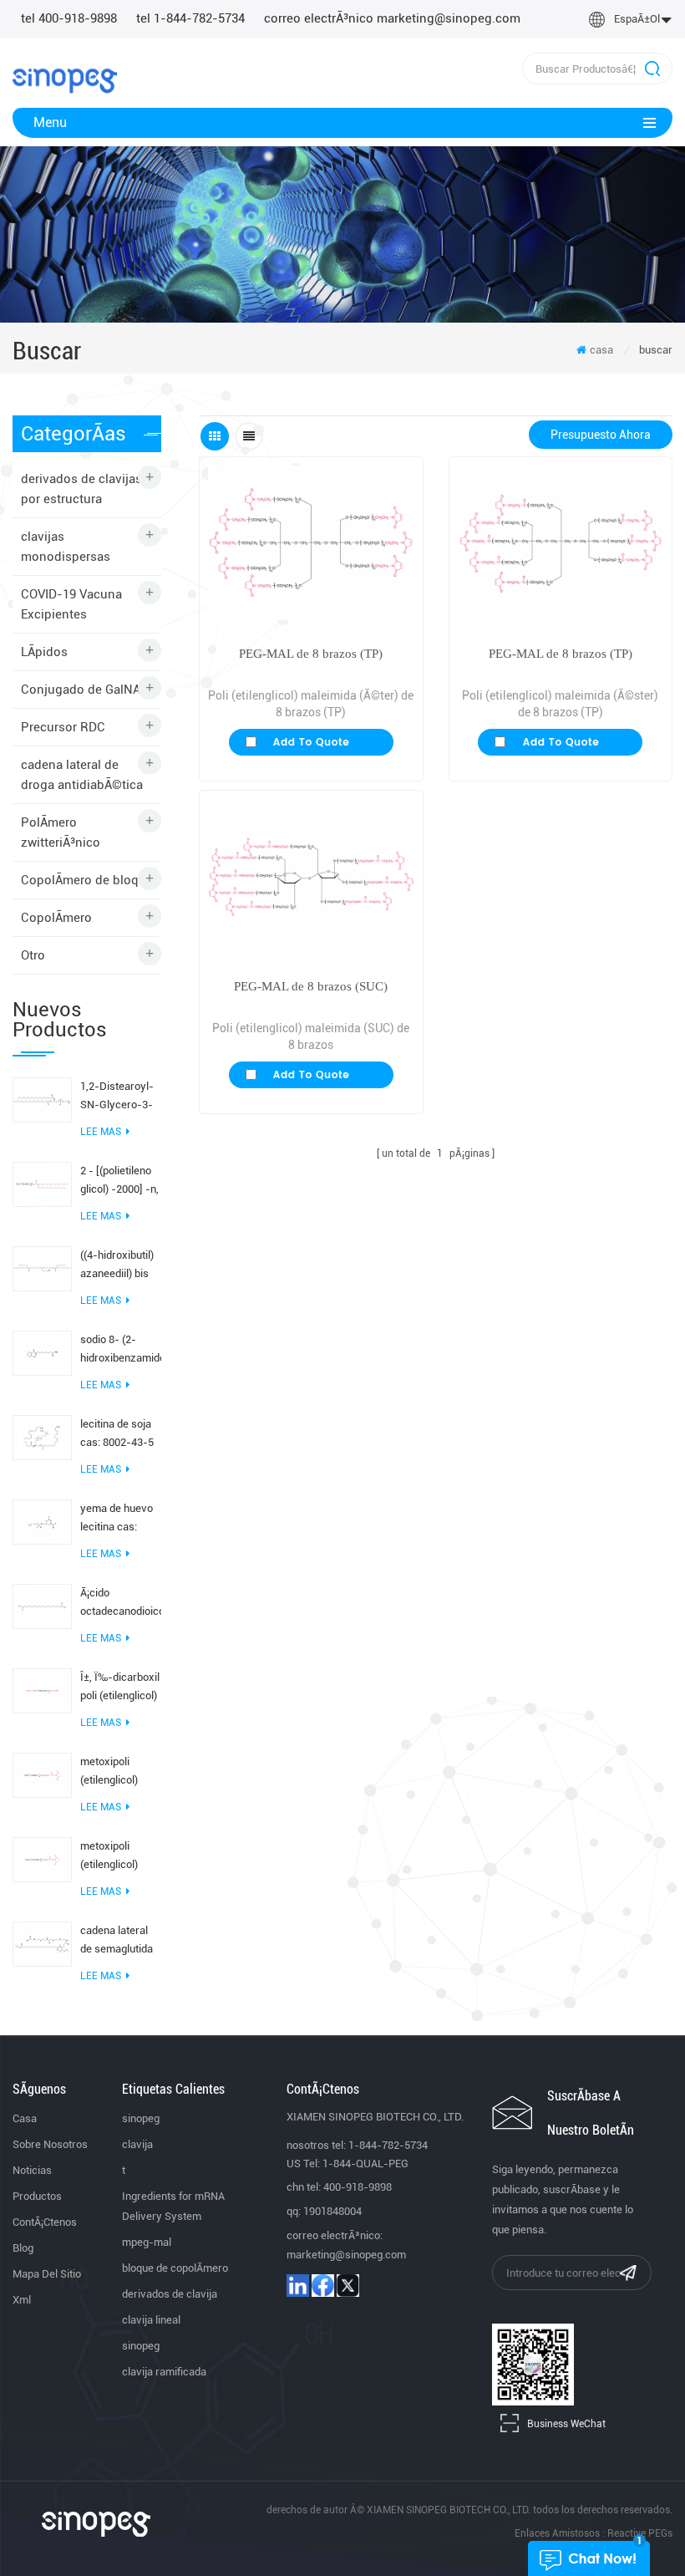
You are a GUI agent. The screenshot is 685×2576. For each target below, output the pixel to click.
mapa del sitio (47, 2274)
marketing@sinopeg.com (346, 2255)
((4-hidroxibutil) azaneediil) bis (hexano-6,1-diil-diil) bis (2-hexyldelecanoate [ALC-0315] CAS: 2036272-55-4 (121, 1266)
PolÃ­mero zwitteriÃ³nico (61, 832)
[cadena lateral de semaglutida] (42, 1943)
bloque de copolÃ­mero (175, 2268)
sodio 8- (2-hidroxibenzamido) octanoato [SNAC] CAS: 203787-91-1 (121, 1350)
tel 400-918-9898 (69, 18)
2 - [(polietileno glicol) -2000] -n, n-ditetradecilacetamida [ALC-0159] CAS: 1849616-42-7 (121, 1181)
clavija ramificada (164, 2372)
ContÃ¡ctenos (45, 2222)
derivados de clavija (170, 2294)
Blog (23, 2248)
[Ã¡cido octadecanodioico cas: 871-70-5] (42, 1606)
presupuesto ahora (601, 435)
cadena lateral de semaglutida (117, 1940)
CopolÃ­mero (56, 918)
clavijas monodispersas (66, 547)
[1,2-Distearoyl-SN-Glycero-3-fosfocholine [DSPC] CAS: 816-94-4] (42, 1099)
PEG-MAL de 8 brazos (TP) (311, 654)
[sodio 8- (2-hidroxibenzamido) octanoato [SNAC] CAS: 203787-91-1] (42, 1352)
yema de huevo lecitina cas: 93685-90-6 (117, 1519)
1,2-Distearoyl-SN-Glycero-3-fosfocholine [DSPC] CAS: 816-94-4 (117, 1097)
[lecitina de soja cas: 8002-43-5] (42, 1437)
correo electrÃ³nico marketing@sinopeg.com (392, 18)
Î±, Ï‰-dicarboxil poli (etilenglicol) (120, 1686)
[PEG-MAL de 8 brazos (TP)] (311, 543)
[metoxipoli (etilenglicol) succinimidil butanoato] (42, 1774)
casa (601, 350)
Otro (33, 955)
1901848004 (332, 2211)
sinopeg (141, 2118)
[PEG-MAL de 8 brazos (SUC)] (311, 876)
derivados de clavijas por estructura (81, 489)
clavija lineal (151, 2320)
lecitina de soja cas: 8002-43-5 (117, 1433)
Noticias (32, 2170)
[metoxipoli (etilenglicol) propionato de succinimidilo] (42, 1859)
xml (22, 2300)
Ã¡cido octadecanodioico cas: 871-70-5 (121, 1604)
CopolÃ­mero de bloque (87, 880)
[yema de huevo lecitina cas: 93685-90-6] (42, 1521)
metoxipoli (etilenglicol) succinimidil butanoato (109, 1772)
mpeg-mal (147, 2242)
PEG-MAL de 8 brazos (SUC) (311, 986)
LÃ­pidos (44, 652)
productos (37, 2196)
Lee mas (101, 1132)
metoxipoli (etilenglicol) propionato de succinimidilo (113, 1857)
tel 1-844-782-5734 (190, 18)
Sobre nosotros (50, 2144)
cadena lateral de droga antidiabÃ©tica (82, 775)
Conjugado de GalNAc (84, 690)
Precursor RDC (63, 727)
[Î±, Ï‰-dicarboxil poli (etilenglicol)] (42, 1690)
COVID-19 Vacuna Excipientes (71, 604)
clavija (137, 2144)
